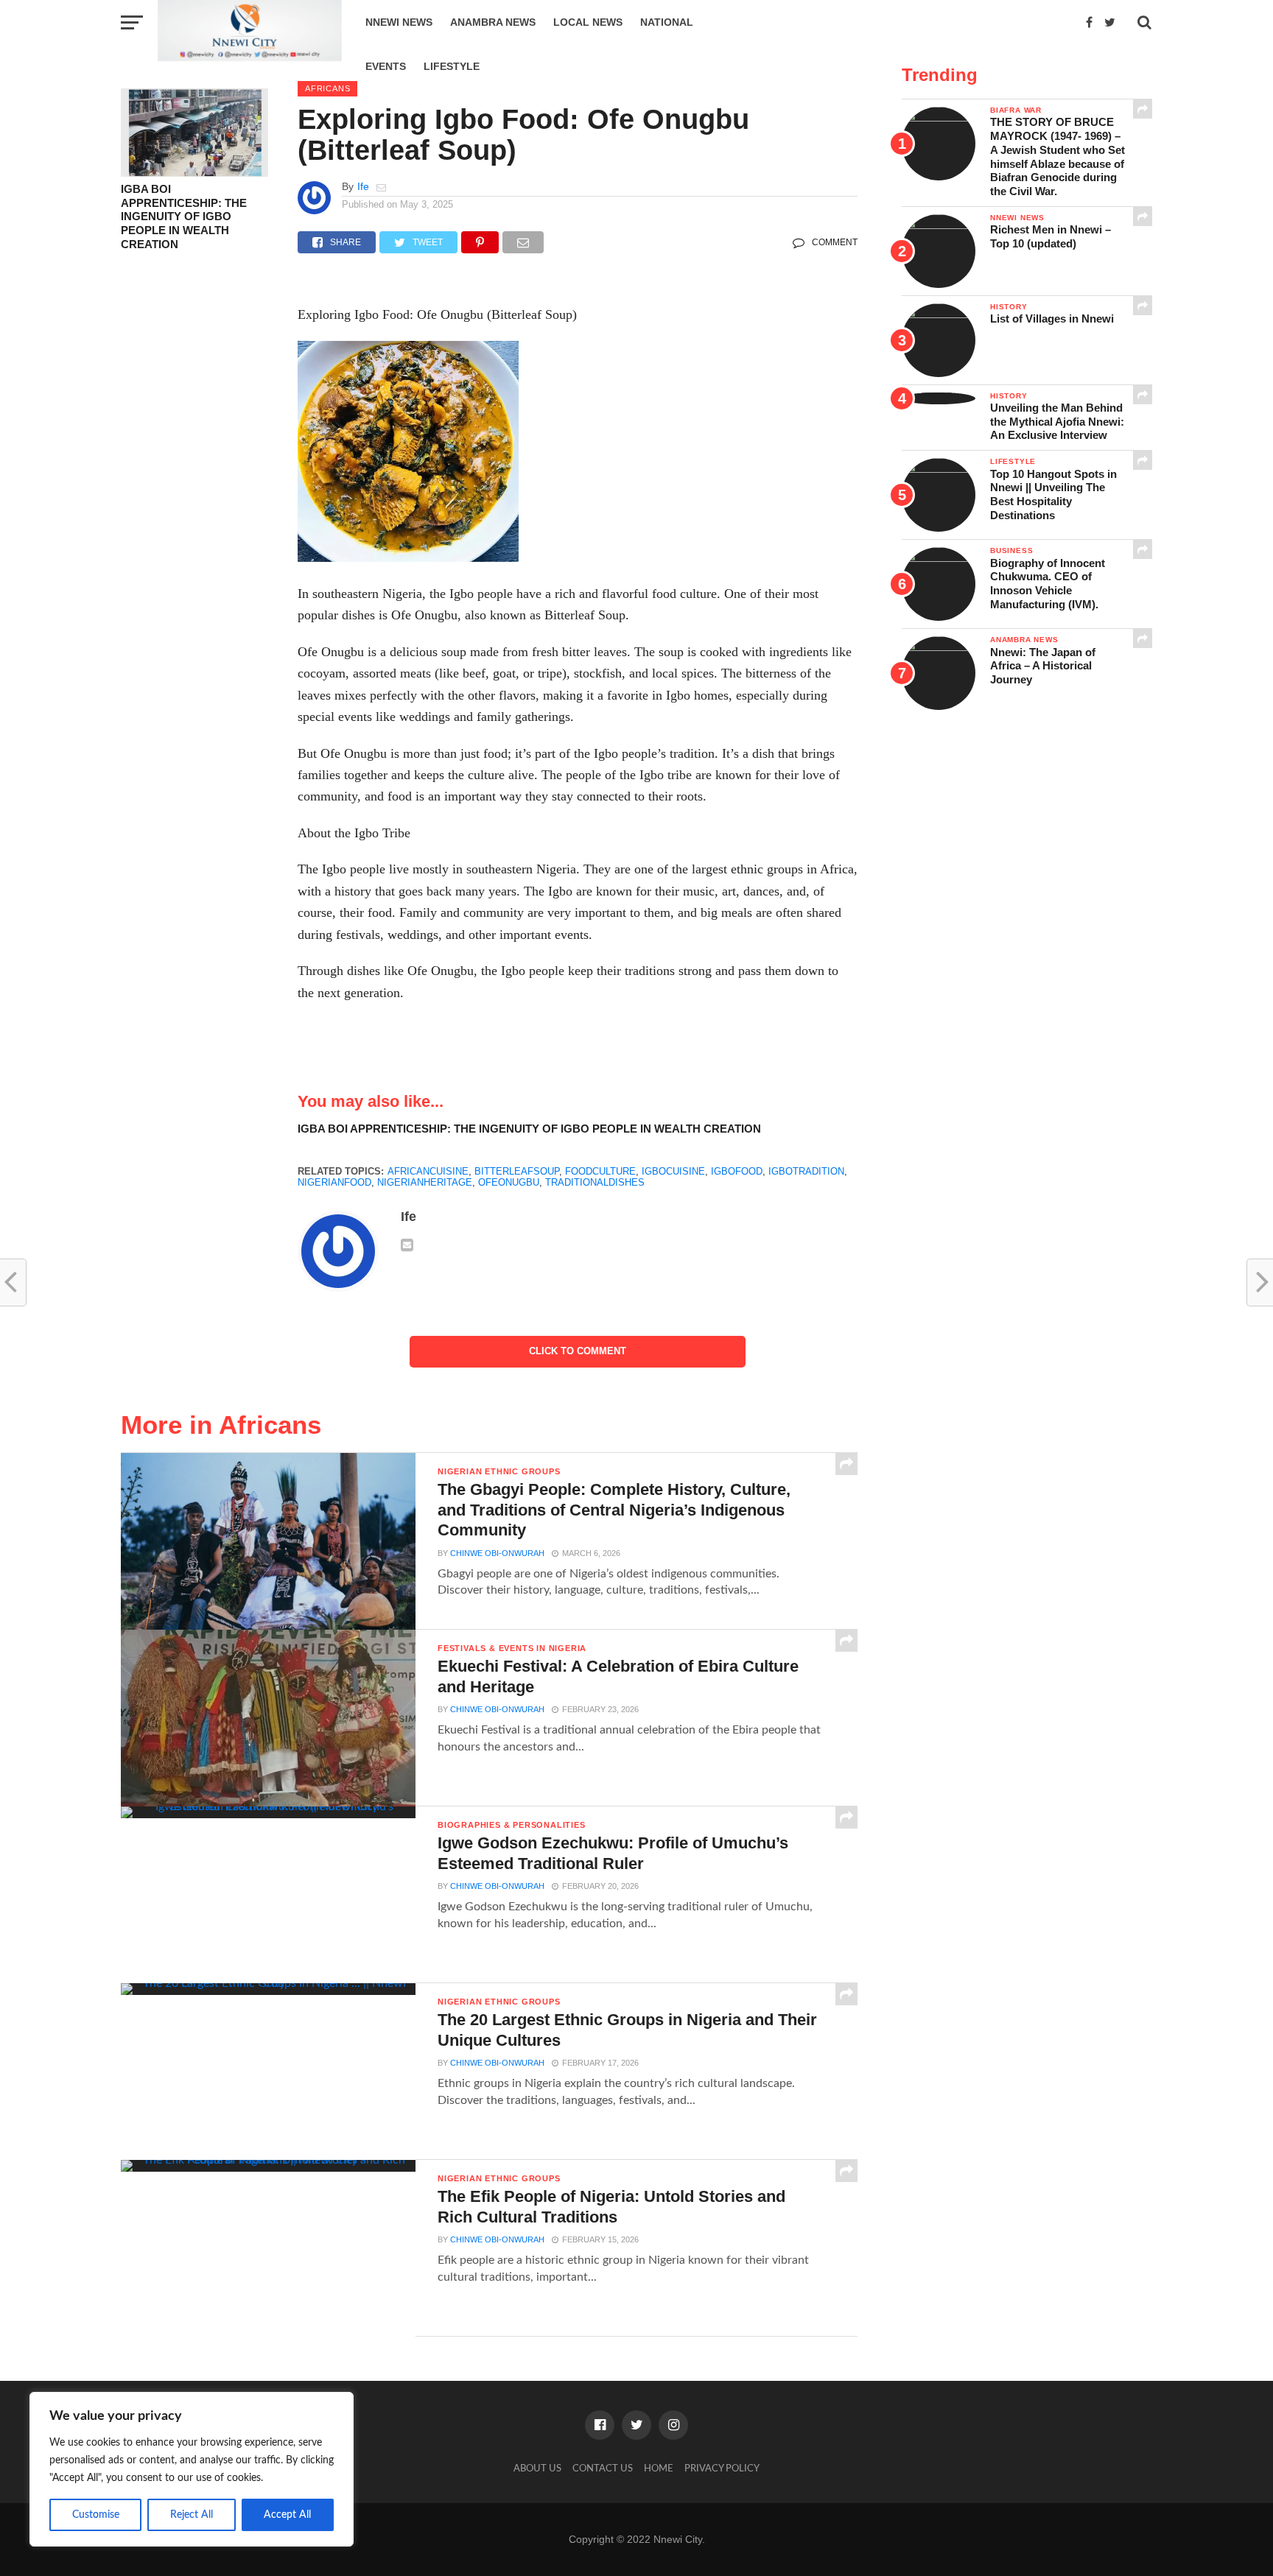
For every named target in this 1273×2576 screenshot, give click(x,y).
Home (659, 2468)
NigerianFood (334, 1182)
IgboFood (737, 1171)
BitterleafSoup (517, 1171)
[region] (192, 2469)
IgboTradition (806, 1171)
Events (386, 66)
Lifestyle (452, 66)
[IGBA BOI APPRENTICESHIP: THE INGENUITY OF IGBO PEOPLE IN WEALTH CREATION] (194, 173)
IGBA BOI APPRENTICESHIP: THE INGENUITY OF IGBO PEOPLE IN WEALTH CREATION (184, 217)
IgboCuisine (673, 1171)
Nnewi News (399, 22)
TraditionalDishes (595, 1182)
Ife (363, 186)
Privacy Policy (722, 2468)
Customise (96, 2515)
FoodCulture (600, 1171)
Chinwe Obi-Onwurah (497, 1553)
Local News (588, 22)
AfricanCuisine (428, 1171)
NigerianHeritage (425, 1182)
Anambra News (493, 22)
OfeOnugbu (509, 1182)
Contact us (603, 2468)
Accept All (287, 2515)
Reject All (192, 2515)
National (667, 22)
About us (537, 2468)
